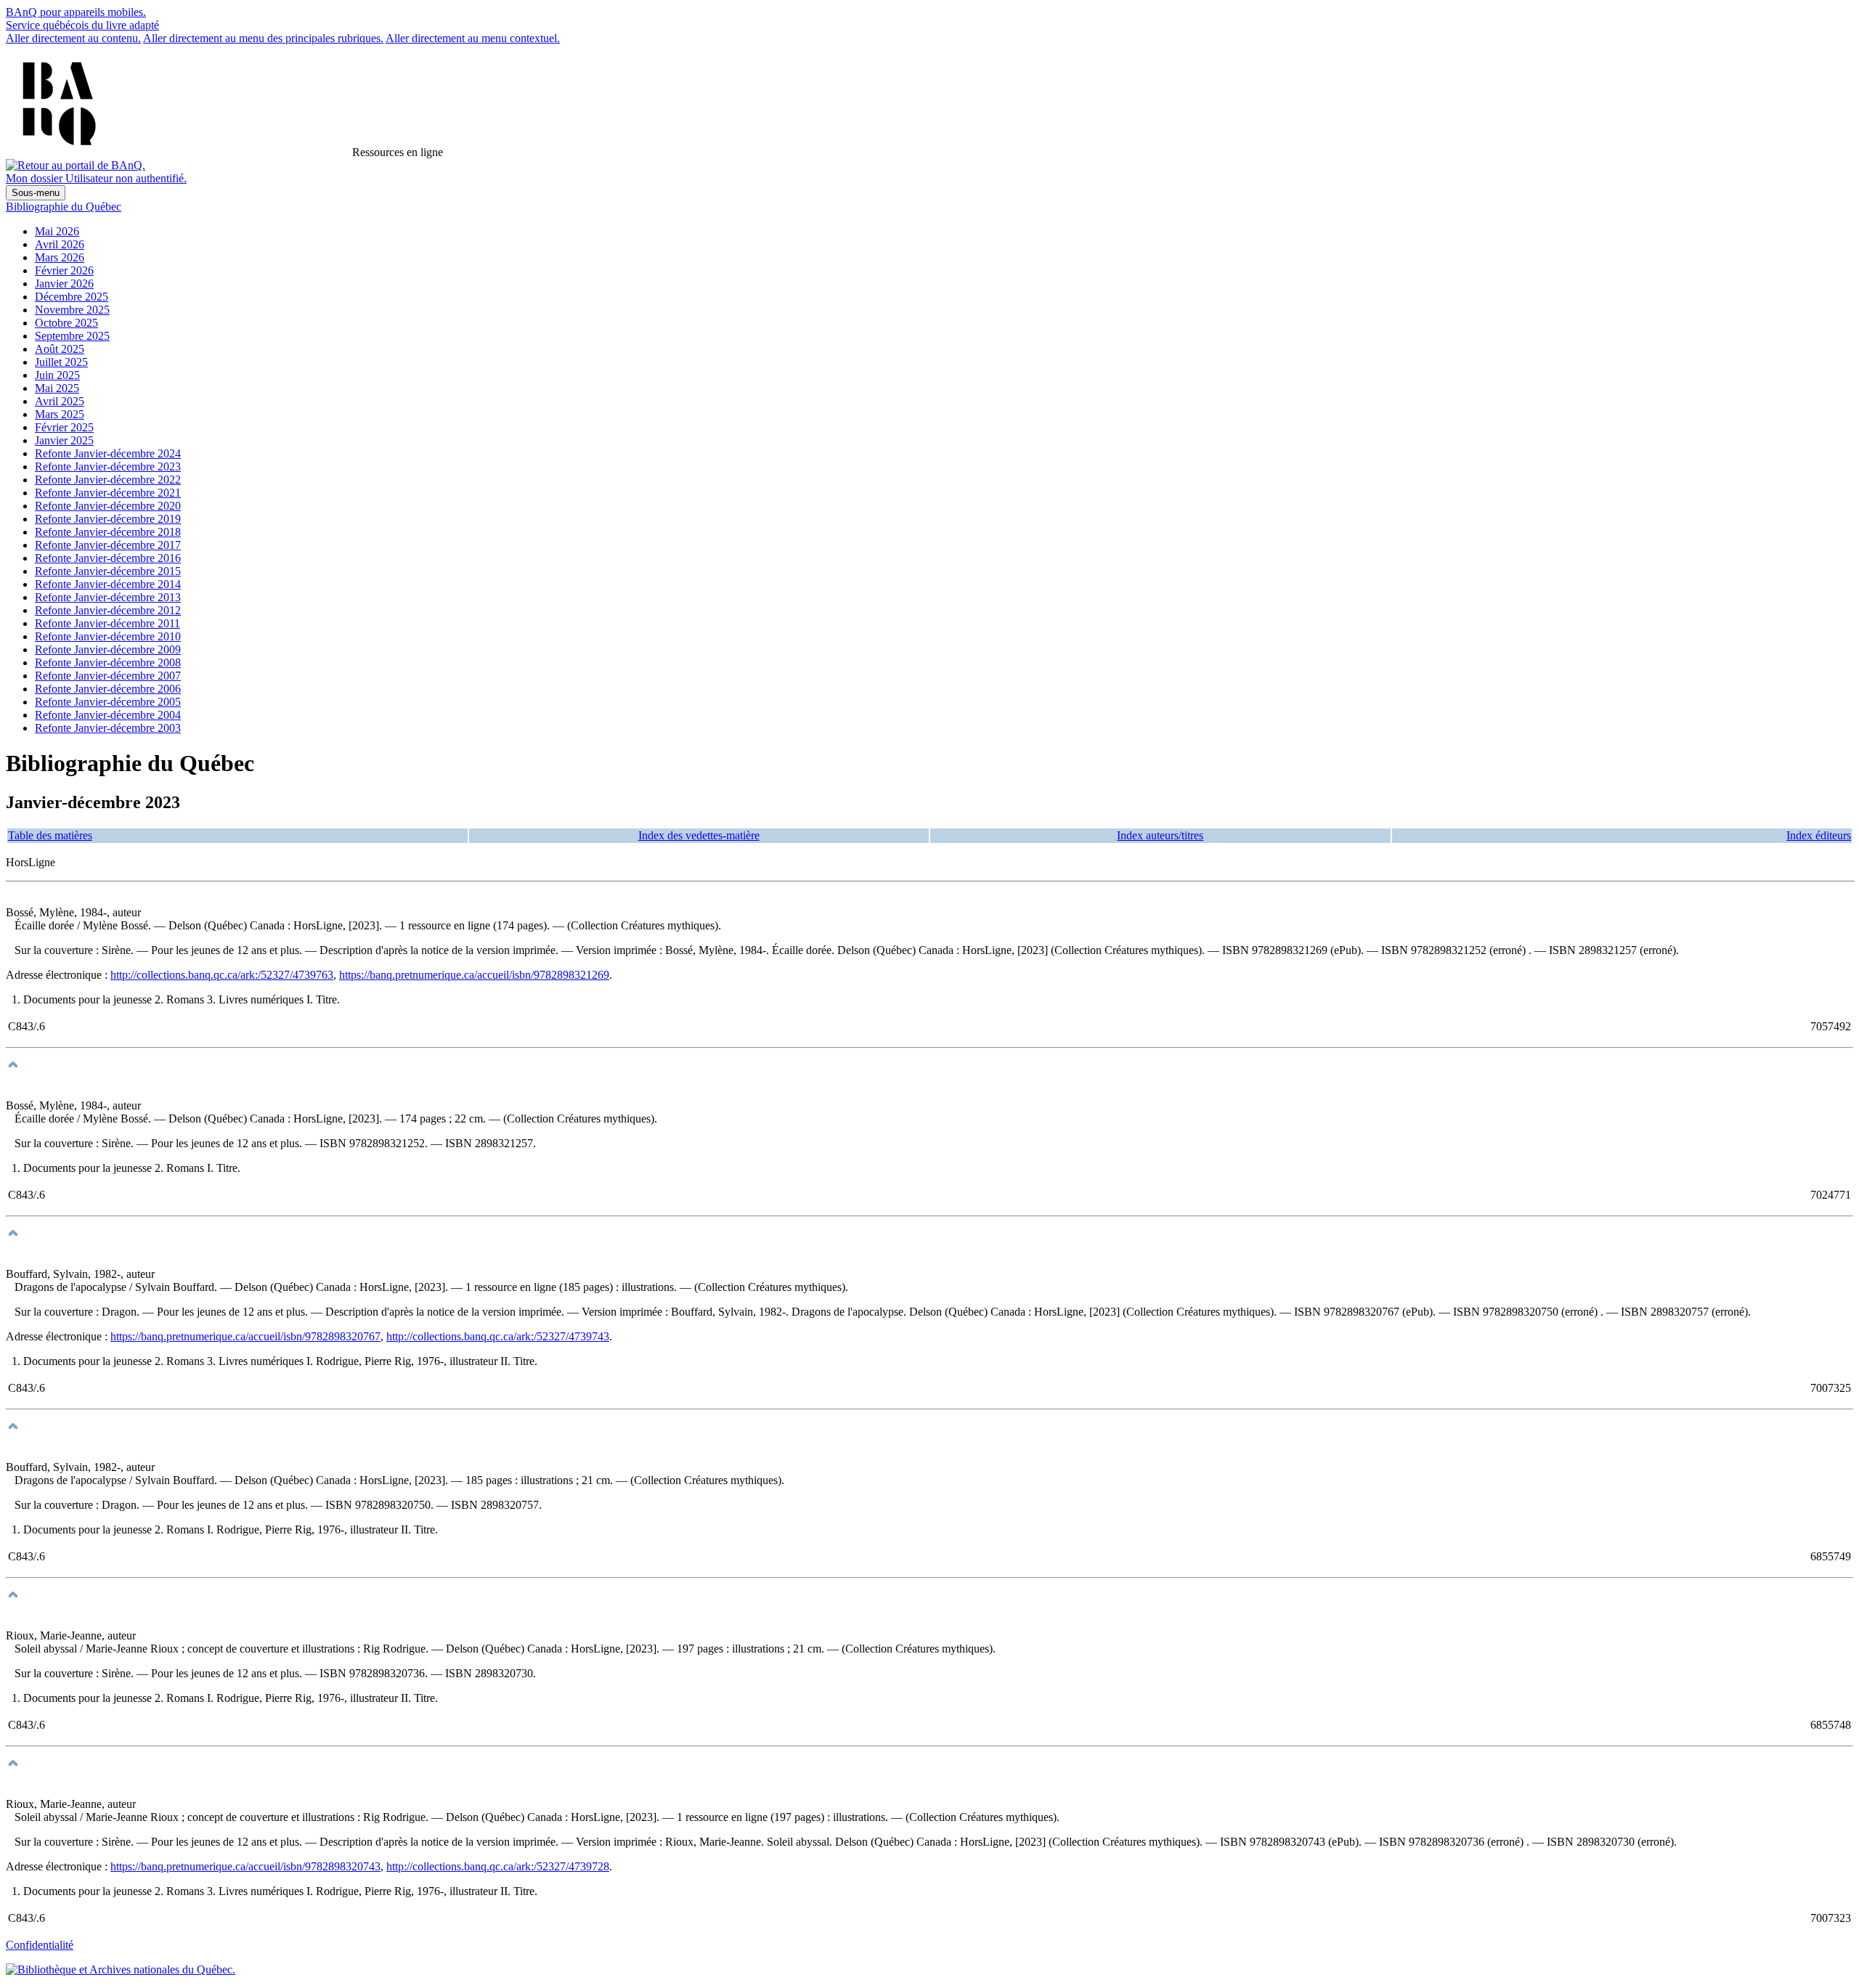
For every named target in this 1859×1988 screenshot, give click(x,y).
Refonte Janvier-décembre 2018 (108, 532)
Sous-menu (36, 193)
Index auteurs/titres (1160, 835)
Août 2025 (60, 349)
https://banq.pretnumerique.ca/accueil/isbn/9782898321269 (474, 975)
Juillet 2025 (61, 362)
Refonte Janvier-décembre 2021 (108, 493)
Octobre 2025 (66, 323)
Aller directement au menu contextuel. (473, 38)
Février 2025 (64, 427)
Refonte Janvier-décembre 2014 (108, 584)
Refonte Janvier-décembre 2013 (108, 597)
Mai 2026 (57, 231)
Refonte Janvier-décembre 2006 (108, 689)
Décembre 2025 (72, 297)
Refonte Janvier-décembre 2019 (108, 519)
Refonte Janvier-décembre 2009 (108, 649)
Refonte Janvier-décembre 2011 (107, 623)
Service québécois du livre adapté (82, 25)
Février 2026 (64, 270)
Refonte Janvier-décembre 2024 (108, 453)
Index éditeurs (1819, 835)
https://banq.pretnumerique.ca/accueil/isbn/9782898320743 (245, 1866)
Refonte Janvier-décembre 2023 (108, 467)
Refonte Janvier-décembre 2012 (108, 610)
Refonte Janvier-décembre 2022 (108, 480)
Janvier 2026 (64, 284)
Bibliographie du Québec (64, 207)
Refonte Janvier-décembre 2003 (108, 728)
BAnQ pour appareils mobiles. (76, 12)
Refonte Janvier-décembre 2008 (108, 663)
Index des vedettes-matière (699, 835)
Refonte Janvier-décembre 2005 (108, 702)
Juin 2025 (57, 375)
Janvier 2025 (64, 440)
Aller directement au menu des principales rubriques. (263, 38)
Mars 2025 (60, 414)
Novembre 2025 (72, 310)
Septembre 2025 (72, 336)
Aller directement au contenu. (73, 38)
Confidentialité (40, 1945)
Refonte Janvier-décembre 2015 (108, 571)
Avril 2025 (60, 401)
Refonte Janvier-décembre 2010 (108, 636)
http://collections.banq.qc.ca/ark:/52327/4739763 (222, 975)
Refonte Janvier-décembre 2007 (108, 676)
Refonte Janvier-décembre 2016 (108, 558)
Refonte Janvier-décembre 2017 (108, 545)
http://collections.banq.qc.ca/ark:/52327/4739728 (498, 1866)
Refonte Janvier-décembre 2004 (108, 715)
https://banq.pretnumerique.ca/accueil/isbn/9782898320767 (245, 1336)
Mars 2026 (60, 257)
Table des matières (50, 835)
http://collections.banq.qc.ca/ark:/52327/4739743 (498, 1336)
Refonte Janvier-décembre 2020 (108, 506)
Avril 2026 (60, 244)
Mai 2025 (57, 388)
